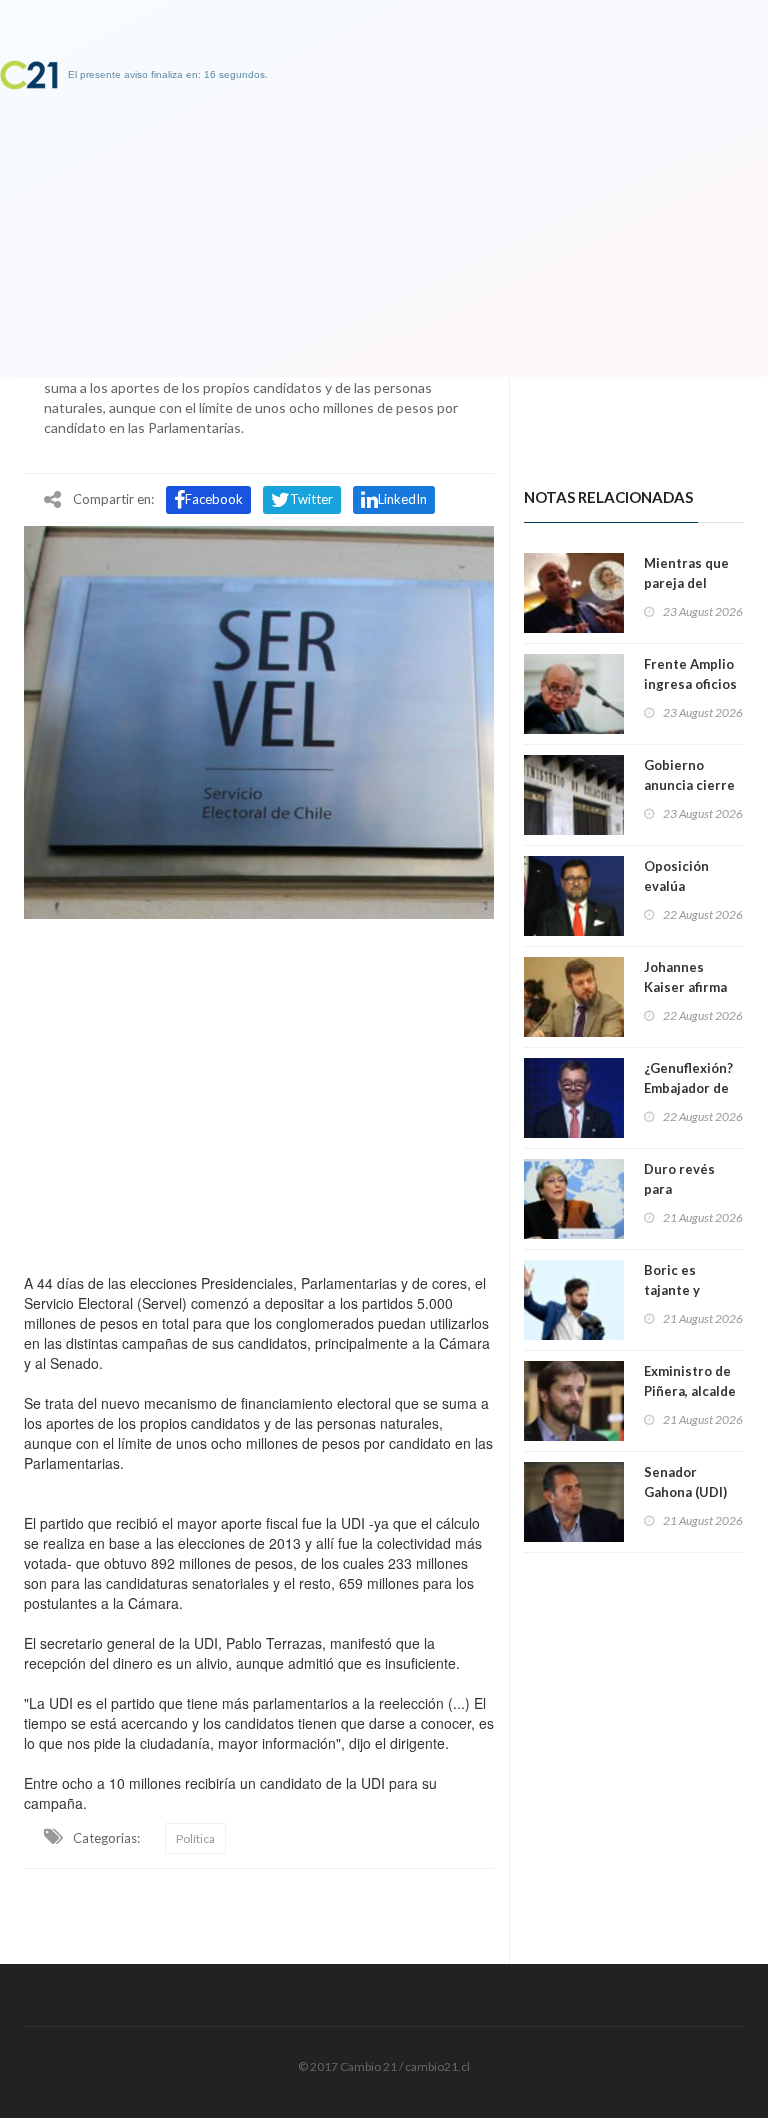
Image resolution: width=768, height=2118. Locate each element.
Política (195, 1838)
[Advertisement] (259, 1091)
